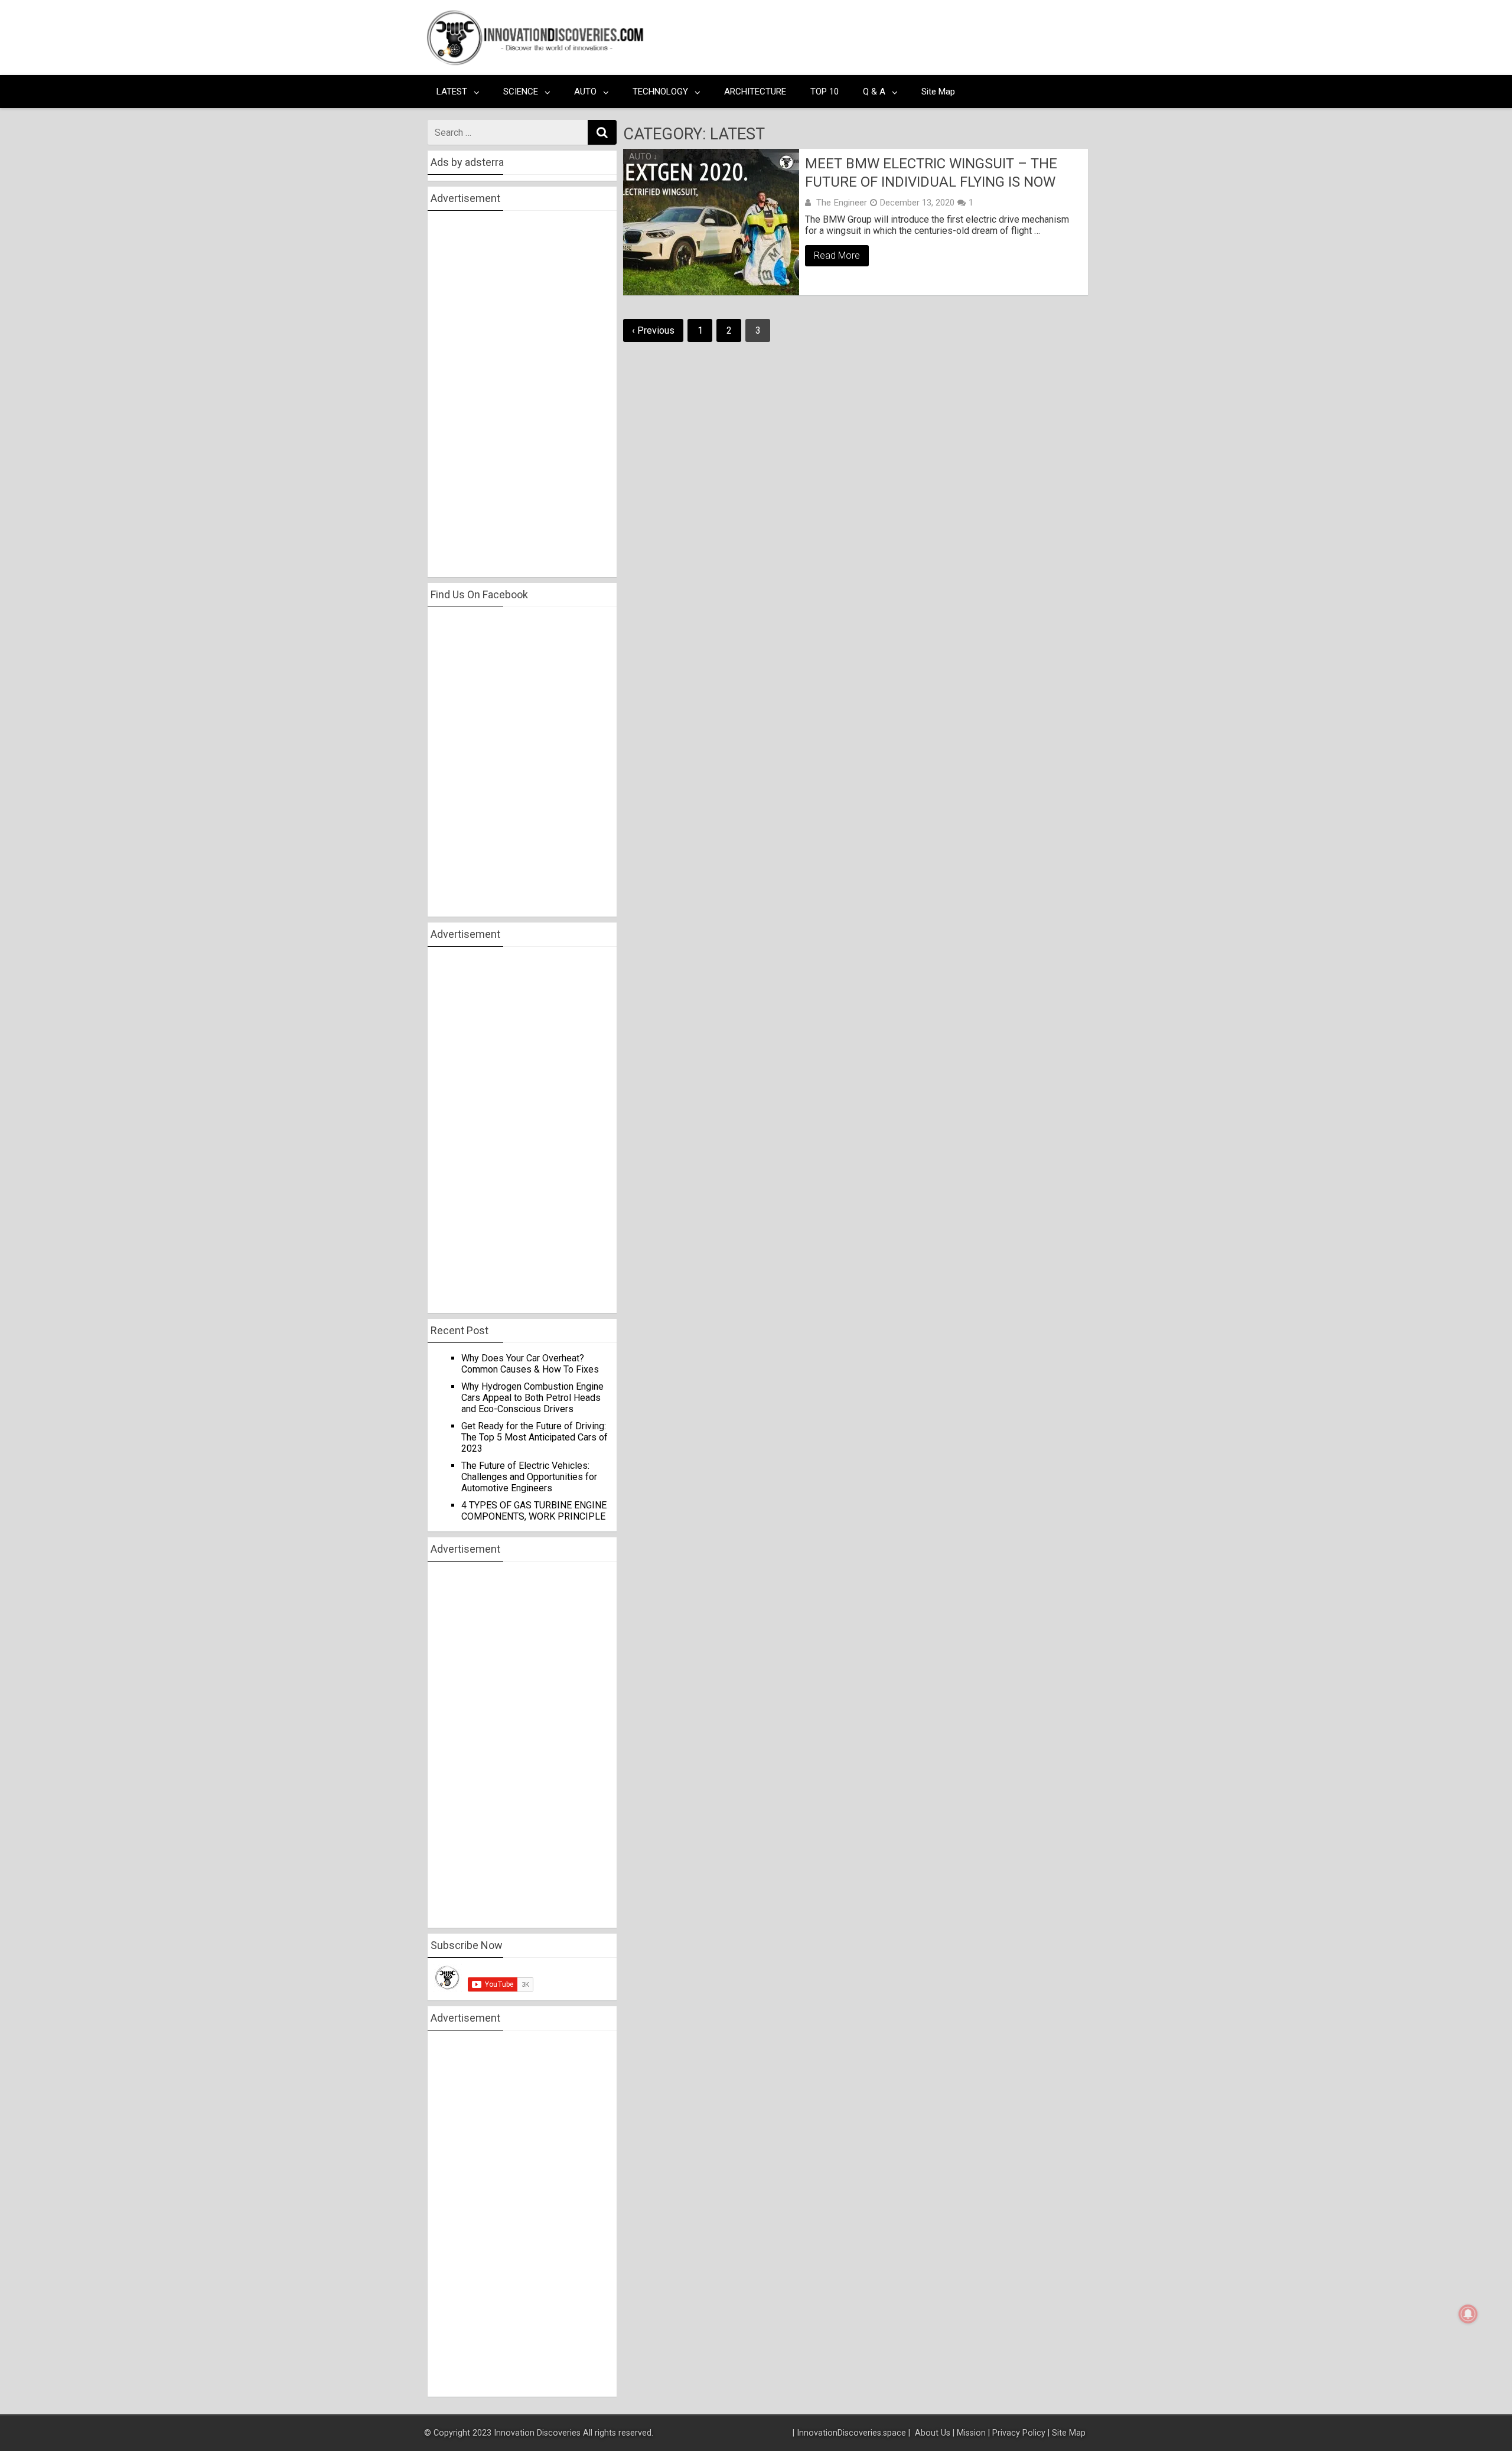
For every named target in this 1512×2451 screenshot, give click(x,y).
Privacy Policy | (1021, 2433)
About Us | (935, 2433)
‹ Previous (653, 330)
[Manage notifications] (1468, 2314)
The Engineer (842, 203)
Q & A (874, 92)
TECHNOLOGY (660, 92)
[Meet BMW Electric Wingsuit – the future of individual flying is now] (711, 222)
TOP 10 (825, 92)
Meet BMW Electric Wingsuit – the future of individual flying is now (931, 173)
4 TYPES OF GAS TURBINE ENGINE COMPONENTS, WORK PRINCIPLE (534, 1511)
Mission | (973, 2433)
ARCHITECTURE (755, 92)
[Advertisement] (869, 38)
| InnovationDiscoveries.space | (853, 2433)
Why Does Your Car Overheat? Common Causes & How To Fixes (530, 1364)
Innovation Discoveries (538, 2433)
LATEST (452, 92)
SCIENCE (521, 92)
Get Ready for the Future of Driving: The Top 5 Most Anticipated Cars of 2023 (535, 1437)
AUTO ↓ (643, 157)
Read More (837, 255)
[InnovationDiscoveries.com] (535, 63)
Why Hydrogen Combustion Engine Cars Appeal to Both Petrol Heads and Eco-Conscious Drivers (532, 1398)
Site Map (938, 92)
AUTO (585, 92)
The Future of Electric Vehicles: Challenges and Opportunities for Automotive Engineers (529, 1477)
